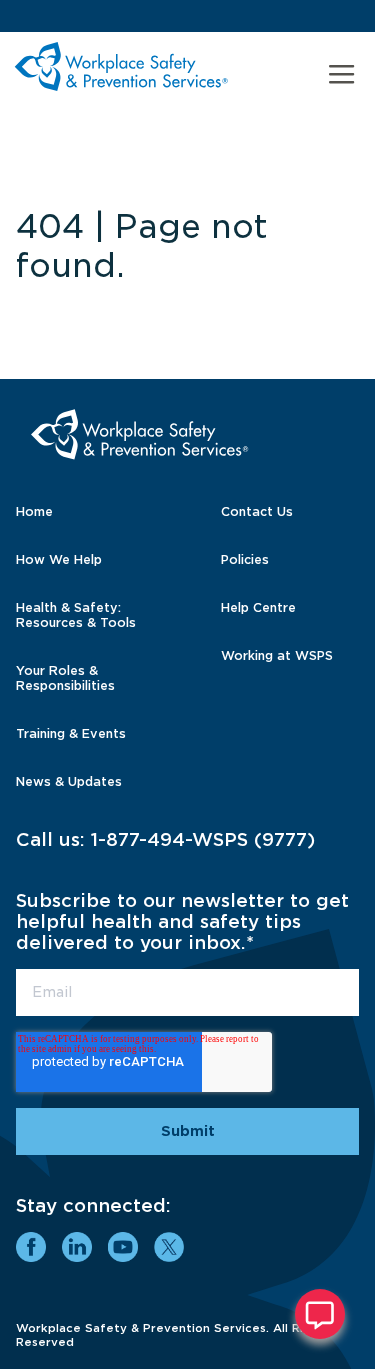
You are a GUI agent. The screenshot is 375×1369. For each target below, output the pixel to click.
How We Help (59, 559)
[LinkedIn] (77, 1247)
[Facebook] (31, 1247)
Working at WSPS (277, 655)
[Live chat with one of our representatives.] (320, 1314)
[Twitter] (169, 1247)
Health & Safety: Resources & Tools (76, 615)
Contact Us (257, 511)
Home (34, 511)
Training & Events (71, 733)
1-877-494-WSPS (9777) (203, 839)
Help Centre (258, 607)
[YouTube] (123, 1247)
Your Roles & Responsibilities (65, 678)
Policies (245, 559)
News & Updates (69, 781)
